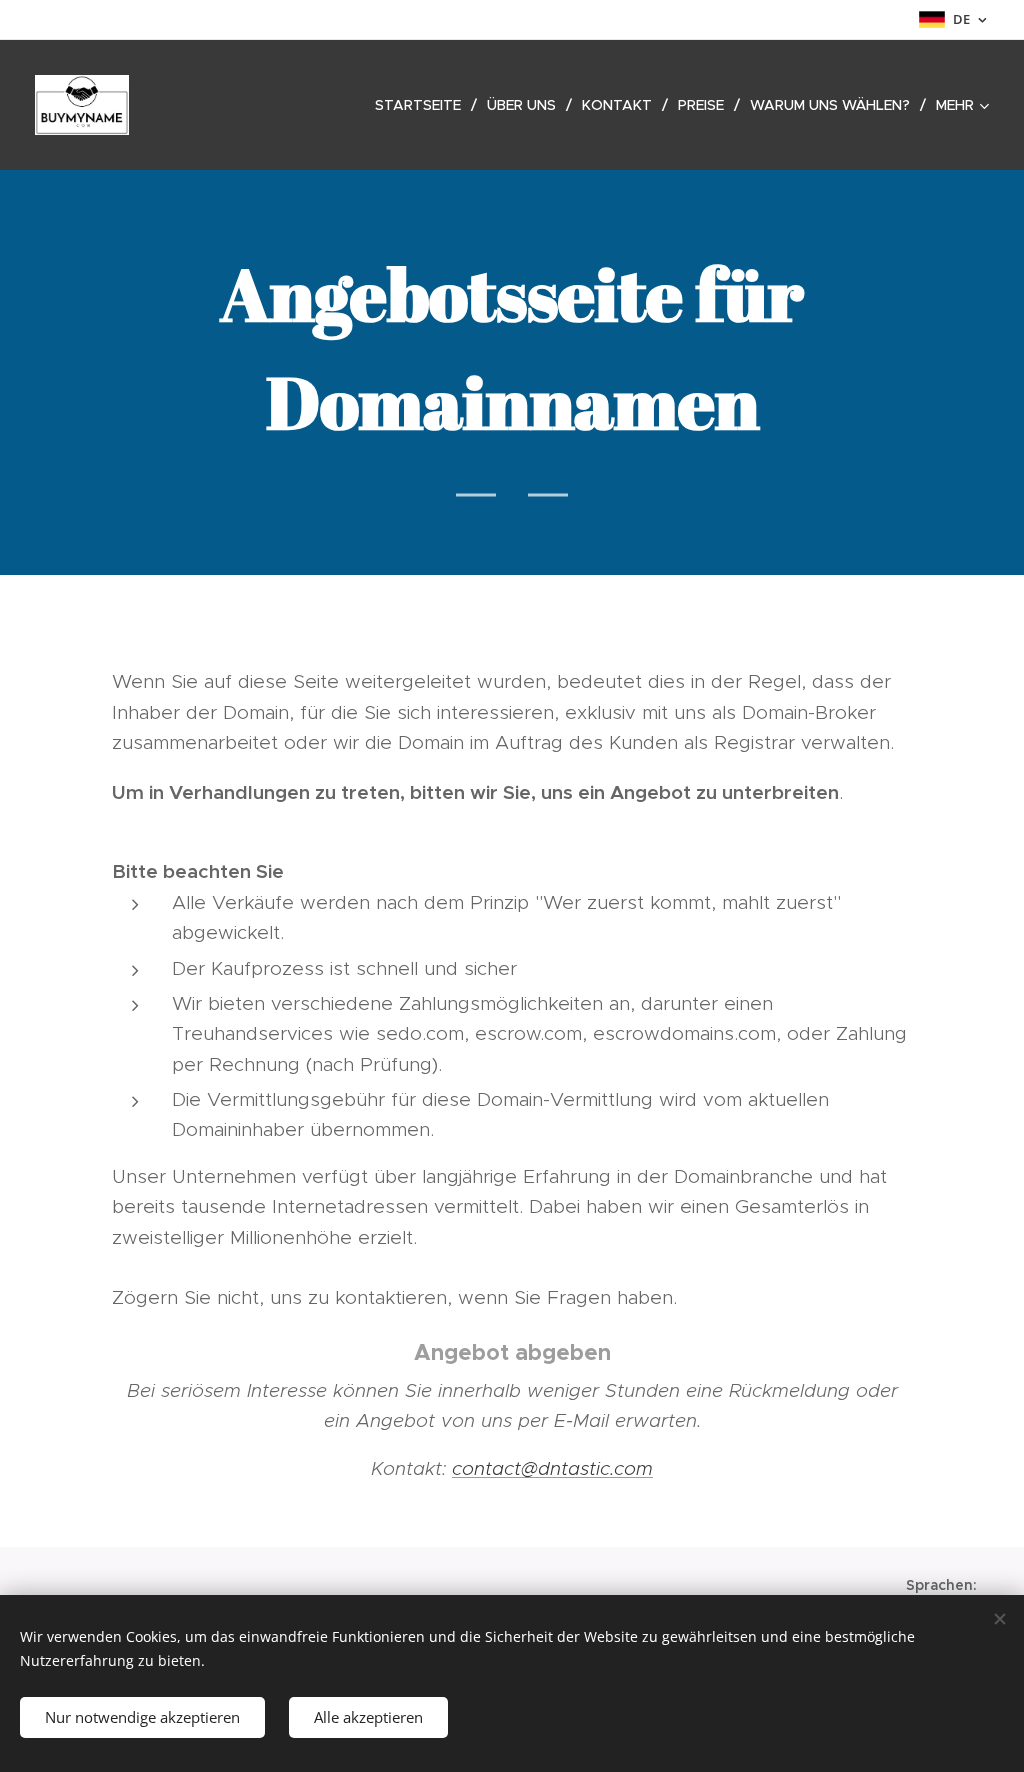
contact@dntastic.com (552, 1468)
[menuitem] (423, 105)
